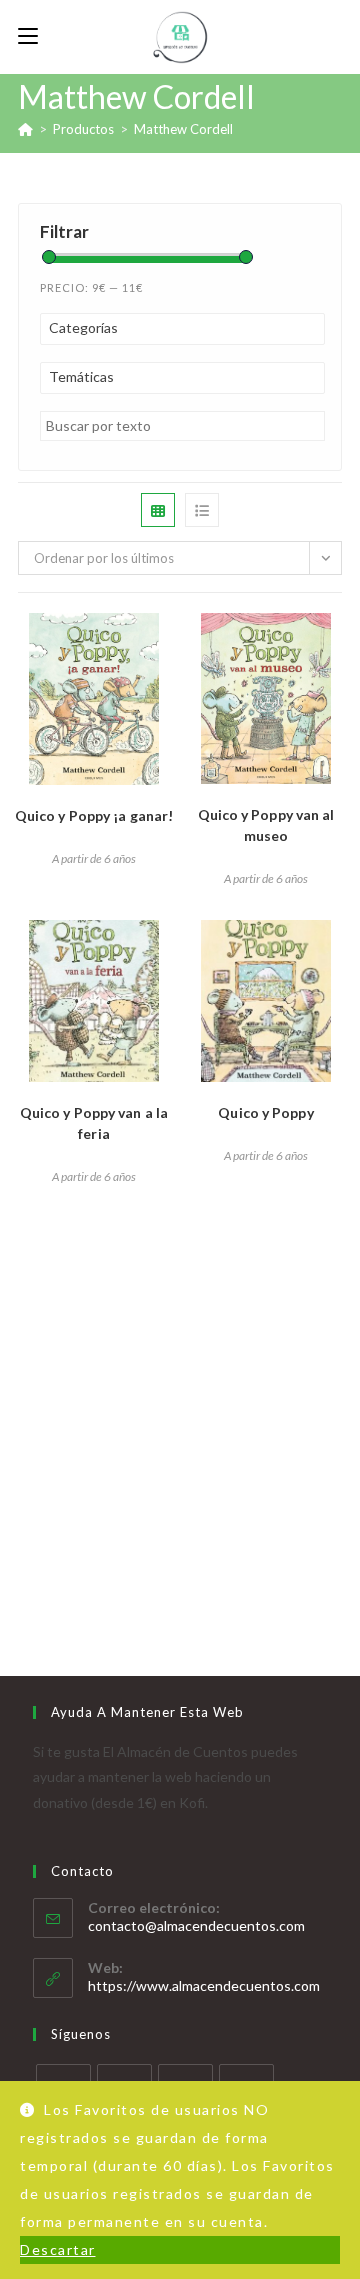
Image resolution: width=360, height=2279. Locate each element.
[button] (94, 636)
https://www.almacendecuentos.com (204, 1985)
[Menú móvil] (28, 36)
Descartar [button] (58, 2249)
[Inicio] (25, 129)
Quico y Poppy (265, 1112)
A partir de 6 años (94, 858)
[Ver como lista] (202, 510)
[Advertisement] (180, 1398)
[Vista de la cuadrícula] (158, 510)
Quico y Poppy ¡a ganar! (94, 815)
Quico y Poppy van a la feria (94, 1123)
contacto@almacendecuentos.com (196, 1925)
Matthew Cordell (183, 129)
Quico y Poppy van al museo (266, 825)
